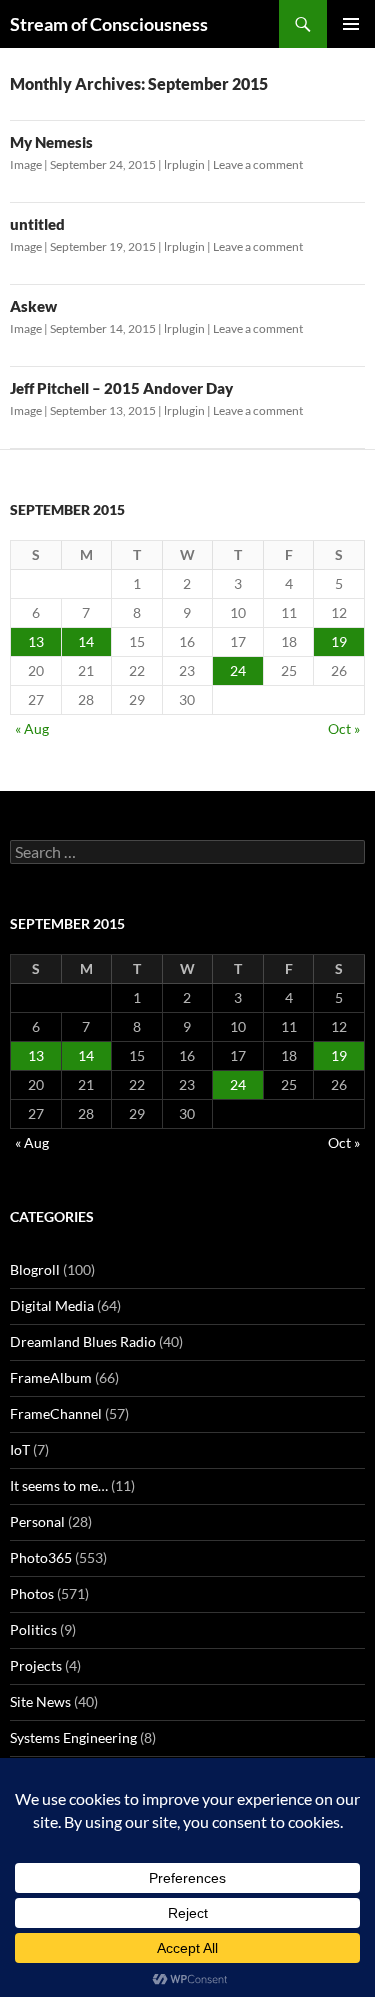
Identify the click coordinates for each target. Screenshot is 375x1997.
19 (339, 641)
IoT (20, 1449)
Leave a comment (258, 164)
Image (26, 164)
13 (36, 641)
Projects (36, 1665)
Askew (33, 306)
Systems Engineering (73, 1737)
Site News (40, 1701)
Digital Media (52, 1305)
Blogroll (35, 1269)
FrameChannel (56, 1413)
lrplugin (184, 164)
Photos (32, 1593)
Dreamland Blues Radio (83, 1341)
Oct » (344, 728)
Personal (37, 1521)
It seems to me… (59, 1485)
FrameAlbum (51, 1377)
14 (86, 641)
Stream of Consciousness (109, 24)
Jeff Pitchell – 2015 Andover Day (121, 388)
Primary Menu (351, 24)
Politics (33, 1629)
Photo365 (41, 1557)
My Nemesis (51, 142)
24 (238, 670)
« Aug (32, 728)
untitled (37, 224)
